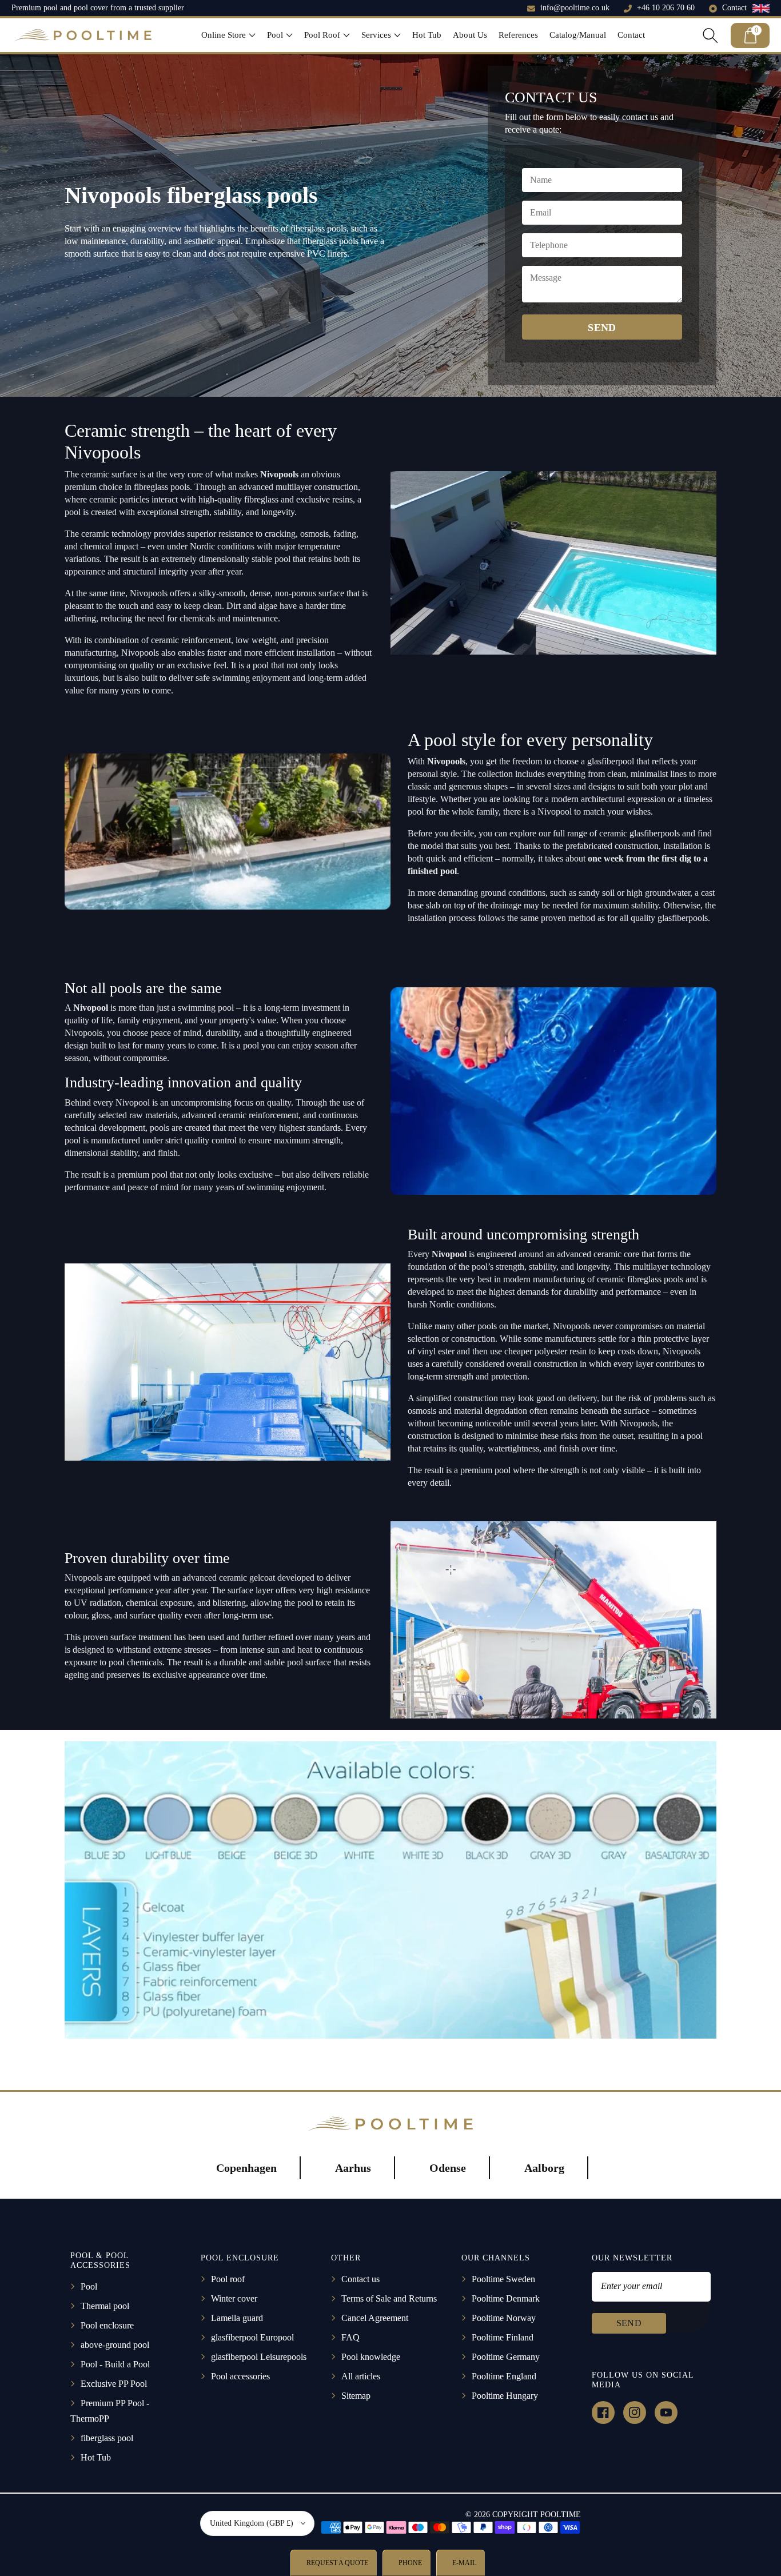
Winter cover (234, 2298)
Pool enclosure (107, 2325)
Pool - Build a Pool (115, 2364)
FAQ (350, 2337)
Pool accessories (240, 2376)
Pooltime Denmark (506, 2298)
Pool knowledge (371, 2357)
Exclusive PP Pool (114, 2384)
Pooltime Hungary (505, 2396)
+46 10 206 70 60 (666, 8)
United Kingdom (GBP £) (252, 2523)
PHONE (409, 2563)
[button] (228, 35)
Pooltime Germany (506, 2357)
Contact (734, 8)
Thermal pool (105, 2306)
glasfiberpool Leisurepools (259, 2357)
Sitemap (356, 2396)
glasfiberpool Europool (252, 2337)
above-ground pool (115, 2345)
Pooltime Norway (504, 2318)
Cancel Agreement (375, 2318)
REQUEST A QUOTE (336, 2563)
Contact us (360, 2279)
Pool (89, 2286)
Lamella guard (237, 2318)
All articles (361, 2376)
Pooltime (561, 2515)
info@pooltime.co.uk (575, 8)
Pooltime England (504, 2376)
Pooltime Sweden (503, 2279)
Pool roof (228, 2279)
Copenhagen (246, 2168)
